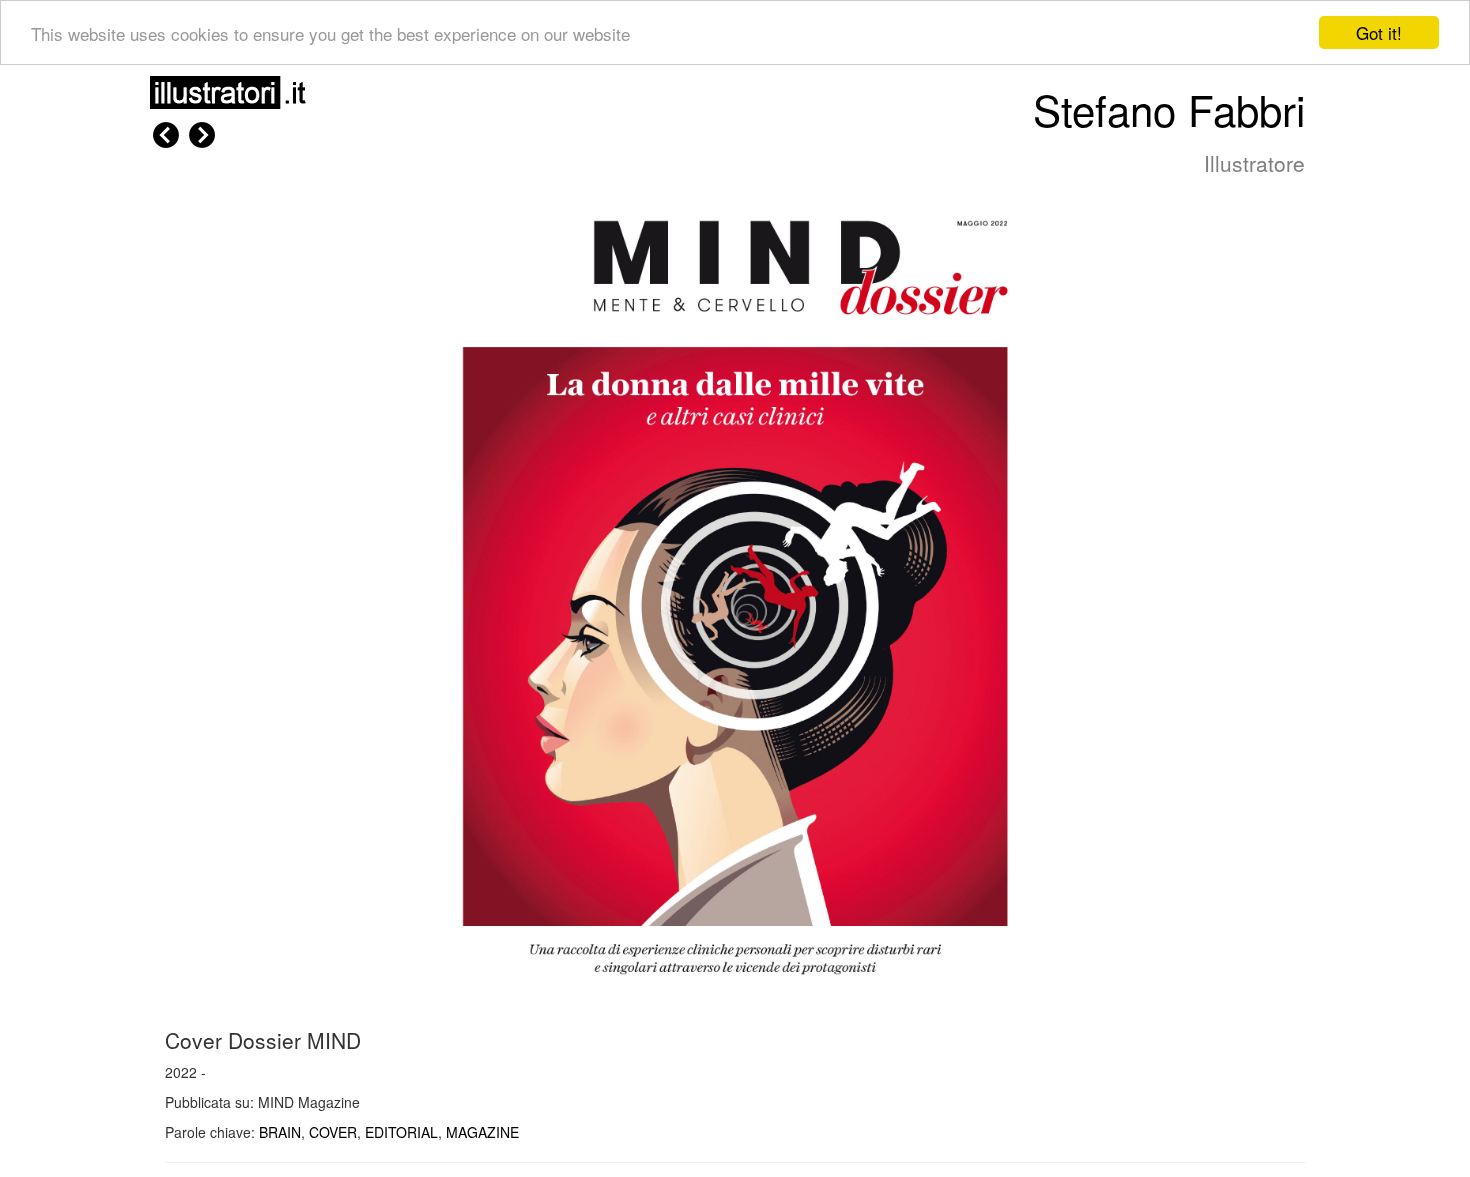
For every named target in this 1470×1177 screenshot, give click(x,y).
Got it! (1379, 32)
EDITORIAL (401, 1132)
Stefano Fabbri (1169, 109)
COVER (333, 1132)
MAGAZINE (482, 1132)
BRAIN (280, 1132)
